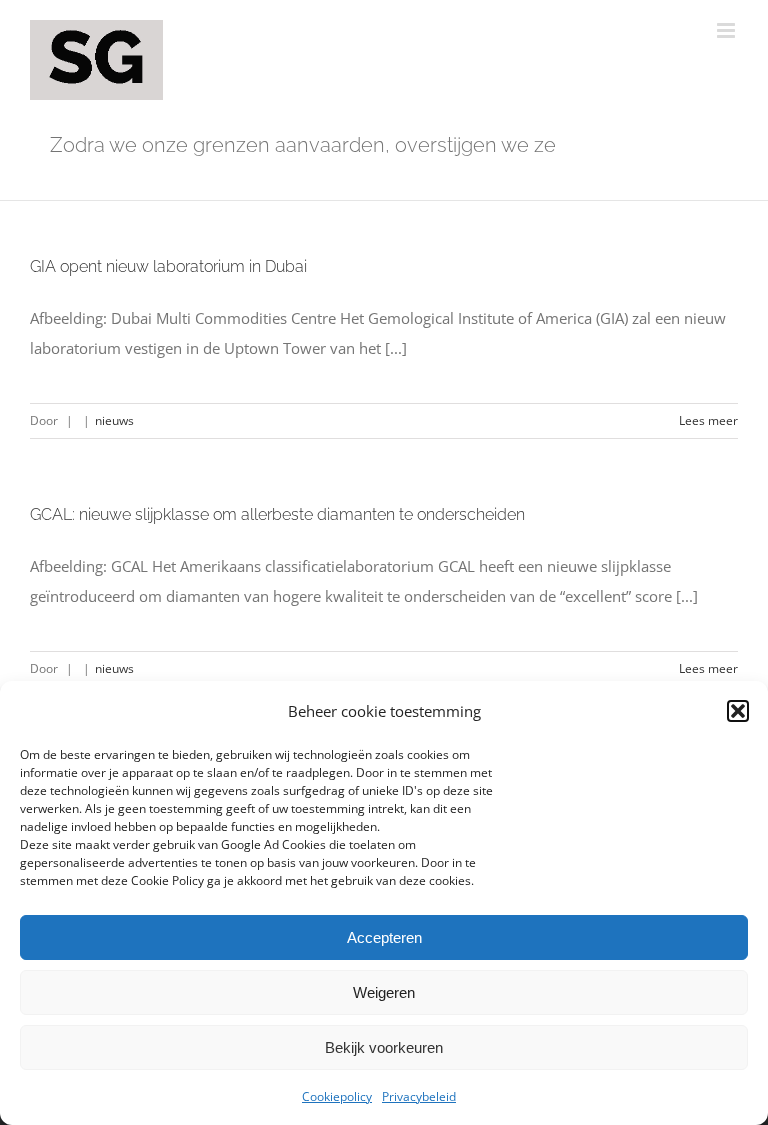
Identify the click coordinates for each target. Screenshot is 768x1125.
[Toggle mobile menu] (727, 30)
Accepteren (384, 937)
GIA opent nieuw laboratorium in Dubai (168, 266)
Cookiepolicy (337, 1096)
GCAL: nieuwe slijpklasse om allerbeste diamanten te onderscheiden (277, 514)
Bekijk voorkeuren (384, 1047)
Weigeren (384, 992)
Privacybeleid (419, 1096)
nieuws (114, 420)
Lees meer (708, 420)
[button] (738, 711)
